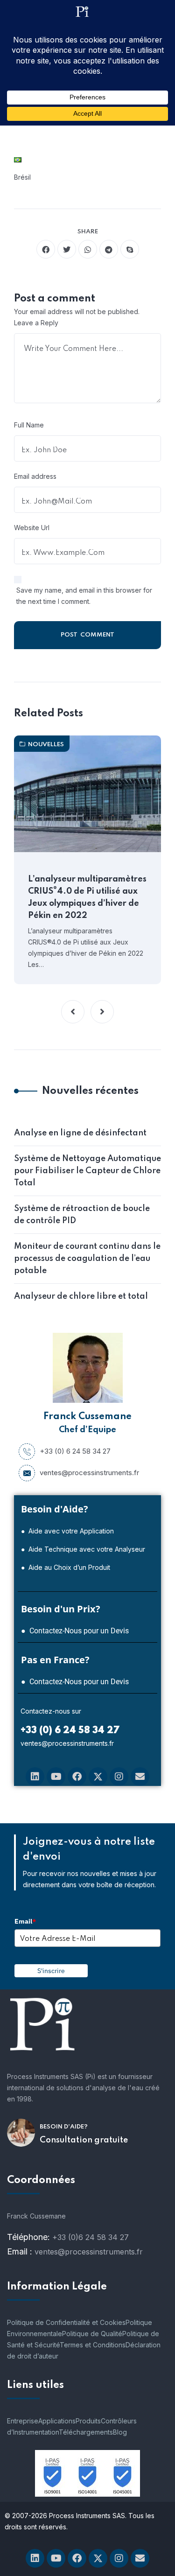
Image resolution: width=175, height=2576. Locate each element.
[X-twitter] (98, 1777)
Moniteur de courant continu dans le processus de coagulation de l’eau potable (87, 1259)
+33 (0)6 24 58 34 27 (91, 2237)
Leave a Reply (36, 323)
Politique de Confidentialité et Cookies (66, 2322)
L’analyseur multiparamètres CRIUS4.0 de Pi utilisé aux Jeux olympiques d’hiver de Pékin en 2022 (87, 897)
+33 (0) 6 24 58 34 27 (75, 1451)
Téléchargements (86, 2432)
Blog (120, 2432)
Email (25, 1921)
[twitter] (67, 249)
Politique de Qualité (92, 2334)
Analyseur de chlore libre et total (81, 1296)
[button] (73, 1012)
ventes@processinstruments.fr (89, 1473)
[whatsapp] (88, 249)
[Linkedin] (35, 1777)
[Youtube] (56, 1777)
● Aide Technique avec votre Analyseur (83, 1549)
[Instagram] (119, 1777)
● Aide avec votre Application (67, 1531)
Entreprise (23, 2421)
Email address (35, 476)
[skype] (130, 249)
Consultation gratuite (84, 2140)
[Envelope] (140, 1777)
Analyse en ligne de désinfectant (80, 1133)
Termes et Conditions (93, 2345)
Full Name (29, 425)
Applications (57, 2421)
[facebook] (46, 249)
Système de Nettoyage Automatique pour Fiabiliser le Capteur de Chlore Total (87, 1171)
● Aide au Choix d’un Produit (66, 1567)
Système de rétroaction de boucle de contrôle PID (82, 1215)
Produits (88, 2421)
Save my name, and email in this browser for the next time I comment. (84, 596)
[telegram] (109, 249)
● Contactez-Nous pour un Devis (75, 1631)
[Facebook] (77, 1777)
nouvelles (46, 745)
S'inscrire (51, 1971)
